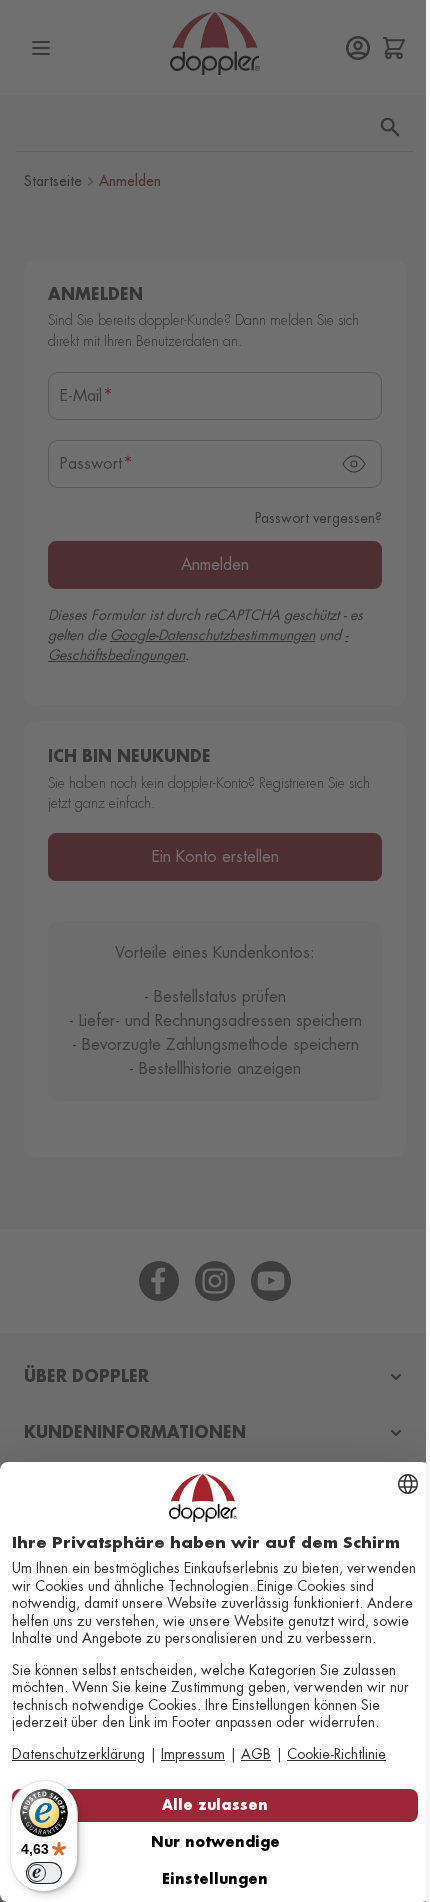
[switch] (44, 1873)
